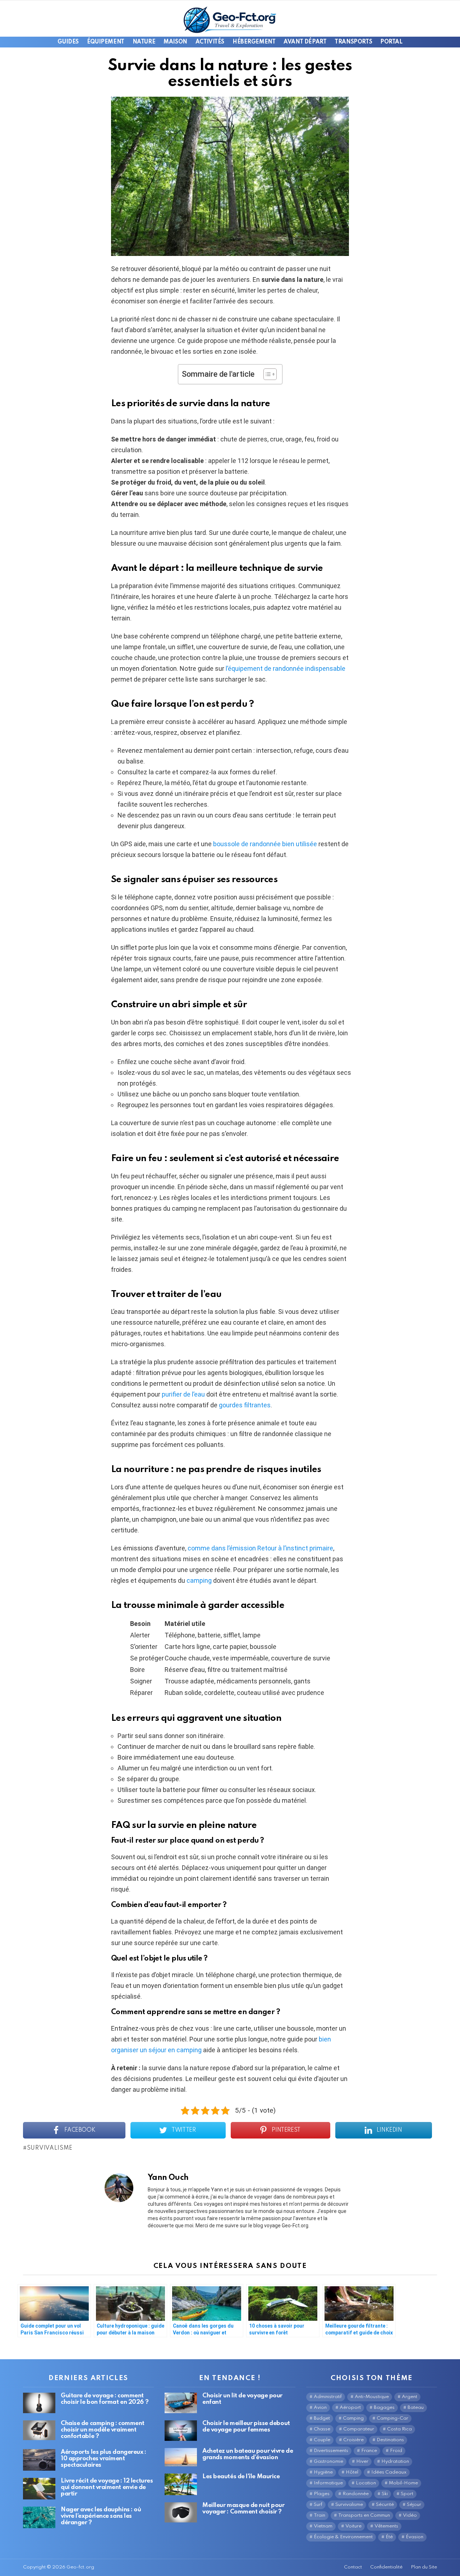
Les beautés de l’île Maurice (241, 2477)
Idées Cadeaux (389, 2472)
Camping (353, 2418)
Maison (175, 42)
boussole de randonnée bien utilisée (265, 844)
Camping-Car (392, 2418)
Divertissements (331, 2451)
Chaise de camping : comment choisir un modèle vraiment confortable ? (103, 2430)
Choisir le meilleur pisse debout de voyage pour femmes (246, 2427)
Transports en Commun (364, 2515)
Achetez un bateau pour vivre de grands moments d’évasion (248, 2454)
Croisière (353, 2440)
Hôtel (352, 2472)
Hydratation (395, 2462)
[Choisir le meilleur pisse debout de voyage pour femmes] (181, 2431)
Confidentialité (386, 2567)
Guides (68, 42)
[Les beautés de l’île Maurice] (181, 2484)
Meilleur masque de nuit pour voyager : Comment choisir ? (243, 2509)
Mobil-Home (403, 2483)
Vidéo (410, 2515)
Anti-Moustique (372, 2397)
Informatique (328, 2483)
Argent (410, 2397)
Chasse (322, 2429)
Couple (322, 2440)
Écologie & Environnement (343, 2537)
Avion (320, 2408)
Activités (210, 42)
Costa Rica (399, 2429)
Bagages (384, 2408)
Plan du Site (424, 2567)
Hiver (362, 2462)
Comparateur (359, 2429)
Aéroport (350, 2408)
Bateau (416, 2408)
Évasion (415, 2537)
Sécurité (385, 2505)
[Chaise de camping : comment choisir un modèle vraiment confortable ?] (39, 2430)
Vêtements (386, 2526)
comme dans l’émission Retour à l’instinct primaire (260, 1548)
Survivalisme (50, 2148)
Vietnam (323, 2526)
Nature (144, 42)
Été (389, 2537)
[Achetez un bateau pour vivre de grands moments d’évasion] (181, 2457)
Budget (322, 2418)
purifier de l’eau (183, 1394)
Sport (407, 2494)
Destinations (390, 2440)
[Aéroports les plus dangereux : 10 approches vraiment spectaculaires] (39, 2460)
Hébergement (254, 42)
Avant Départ (305, 42)
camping (199, 1580)
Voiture (353, 2526)
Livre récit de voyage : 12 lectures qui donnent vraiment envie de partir (107, 2487)
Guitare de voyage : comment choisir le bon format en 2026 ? (105, 2399)
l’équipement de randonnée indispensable (286, 668)
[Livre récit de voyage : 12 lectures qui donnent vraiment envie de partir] (39, 2489)
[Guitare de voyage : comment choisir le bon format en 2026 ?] (39, 2403)
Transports (353, 42)
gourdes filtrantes (245, 1405)
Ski (385, 2494)
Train (319, 2515)
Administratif (328, 2397)
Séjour (414, 2505)
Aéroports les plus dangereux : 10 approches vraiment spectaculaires (103, 2459)
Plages (322, 2494)
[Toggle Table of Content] (266, 374)
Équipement (106, 42)
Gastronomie (328, 2462)
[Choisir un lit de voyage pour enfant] (181, 2403)
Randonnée (356, 2494)
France (369, 2451)
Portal (391, 42)
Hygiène (323, 2472)
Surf (318, 2505)
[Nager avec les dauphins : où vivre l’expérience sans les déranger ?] (39, 2517)
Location (366, 2483)
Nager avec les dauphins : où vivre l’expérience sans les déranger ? (101, 2516)
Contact (353, 2567)
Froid (396, 2451)
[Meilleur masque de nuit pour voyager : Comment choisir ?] (181, 2512)
